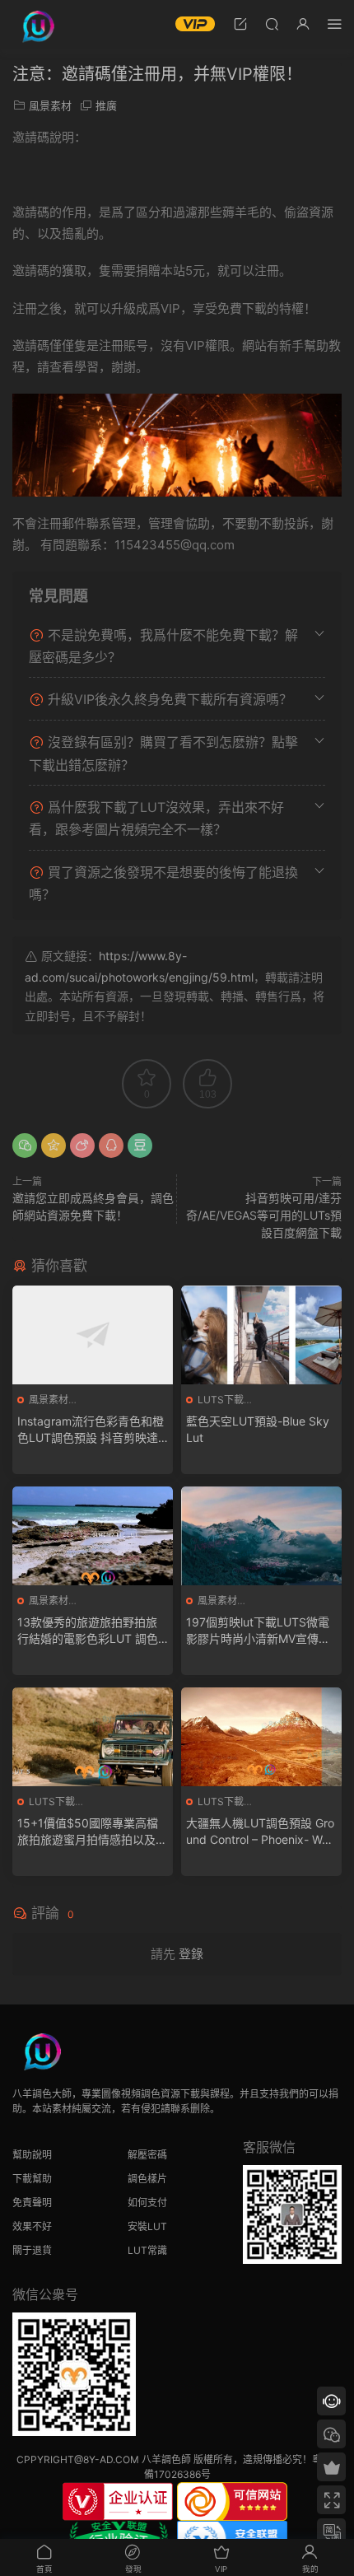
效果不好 (32, 2226)
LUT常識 (147, 2250)
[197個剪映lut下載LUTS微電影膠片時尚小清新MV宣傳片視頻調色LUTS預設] (261, 1536)
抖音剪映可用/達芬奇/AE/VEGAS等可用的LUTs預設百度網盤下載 (264, 1215)
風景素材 (50, 105)
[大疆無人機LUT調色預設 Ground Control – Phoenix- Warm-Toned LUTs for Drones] (261, 1737)
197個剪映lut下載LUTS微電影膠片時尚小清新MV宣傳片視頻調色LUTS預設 (258, 1631)
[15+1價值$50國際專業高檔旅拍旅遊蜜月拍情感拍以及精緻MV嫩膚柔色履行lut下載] (93, 1737)
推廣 (106, 105)
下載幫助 (32, 2179)
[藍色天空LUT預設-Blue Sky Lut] (261, 1335)
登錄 (191, 1954)
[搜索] (272, 23)
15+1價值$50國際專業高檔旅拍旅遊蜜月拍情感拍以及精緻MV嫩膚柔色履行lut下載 (92, 1832)
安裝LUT (147, 2226)
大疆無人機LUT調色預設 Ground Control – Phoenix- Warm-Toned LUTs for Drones (260, 1832)
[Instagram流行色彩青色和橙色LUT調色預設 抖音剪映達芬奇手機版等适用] (93, 1335)
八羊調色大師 (37, 25)
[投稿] (240, 23)
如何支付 (147, 2203)
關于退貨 (32, 2250)
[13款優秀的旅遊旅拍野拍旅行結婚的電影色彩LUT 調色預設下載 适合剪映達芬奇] (93, 1536)
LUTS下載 (221, 1400)
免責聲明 (32, 2203)
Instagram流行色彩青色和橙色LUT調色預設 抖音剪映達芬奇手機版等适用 (91, 1430)
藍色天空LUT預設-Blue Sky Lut (258, 1429)
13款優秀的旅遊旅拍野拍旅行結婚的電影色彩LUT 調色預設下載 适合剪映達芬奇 (88, 1631)
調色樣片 (147, 2179)
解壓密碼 (147, 2155)
